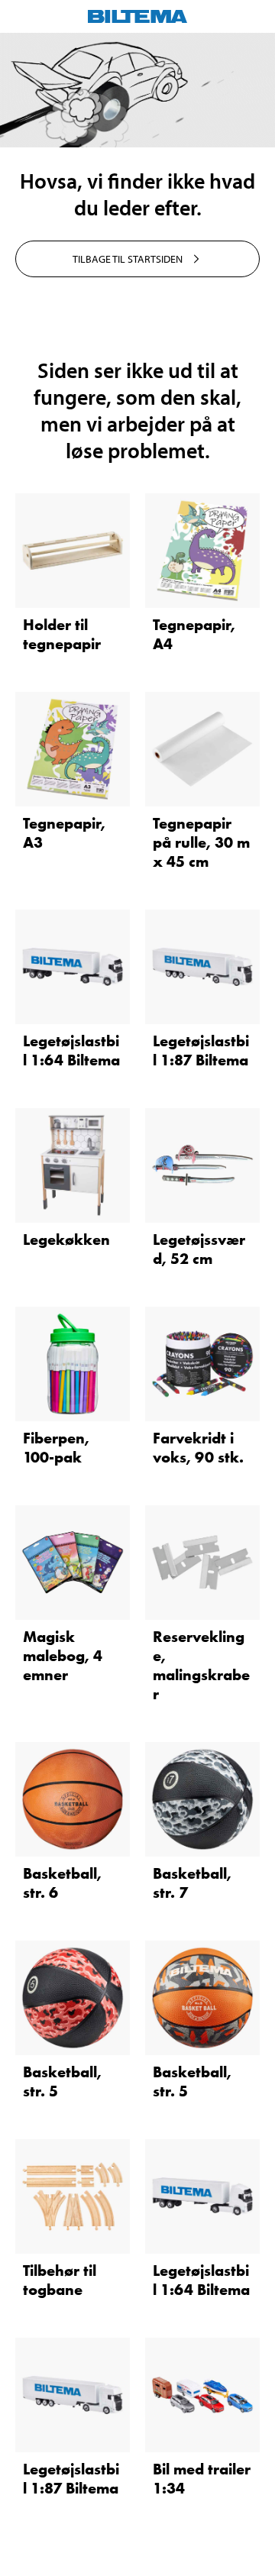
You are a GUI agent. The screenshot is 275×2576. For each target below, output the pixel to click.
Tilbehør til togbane (60, 2280)
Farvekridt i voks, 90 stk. (198, 1448)
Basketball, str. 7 (192, 1883)
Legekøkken (66, 1240)
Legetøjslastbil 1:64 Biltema (71, 1050)
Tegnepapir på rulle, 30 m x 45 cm (201, 842)
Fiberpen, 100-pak (56, 1448)
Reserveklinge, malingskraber (201, 1665)
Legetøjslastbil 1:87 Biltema (201, 1050)
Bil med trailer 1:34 (202, 2479)
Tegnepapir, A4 (194, 634)
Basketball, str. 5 (62, 2081)
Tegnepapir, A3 (64, 833)
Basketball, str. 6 (62, 1883)
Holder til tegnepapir (62, 634)
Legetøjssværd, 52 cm (199, 1249)
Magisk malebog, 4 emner (63, 1656)
